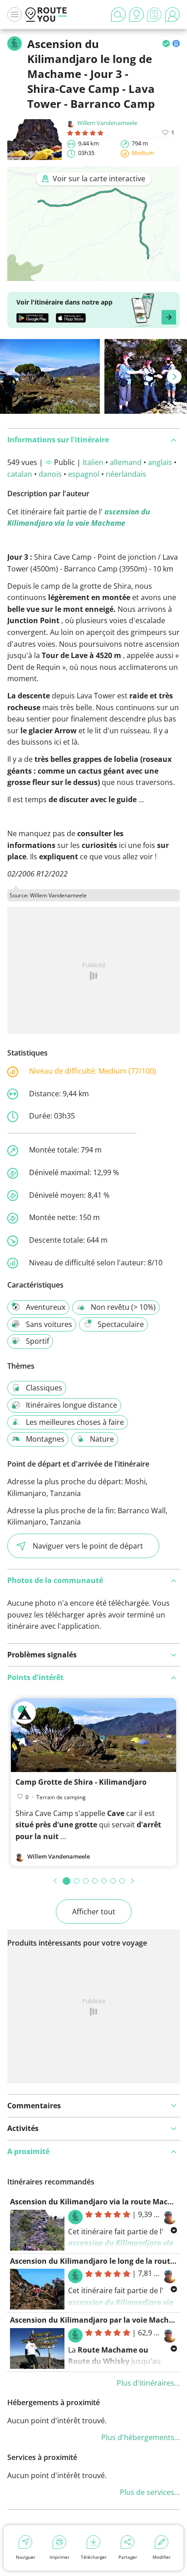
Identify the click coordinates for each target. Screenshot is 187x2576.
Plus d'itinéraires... (148, 2383)
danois (50, 474)
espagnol (84, 474)
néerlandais (126, 474)
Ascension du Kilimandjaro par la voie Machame (97, 2320)
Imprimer (59, 2557)
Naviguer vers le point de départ (88, 1546)
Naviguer (26, 2557)
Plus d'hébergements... (140, 2437)
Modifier (162, 2557)
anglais (160, 462)
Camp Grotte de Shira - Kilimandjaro (81, 1782)
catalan (20, 474)
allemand (126, 462)
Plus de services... (150, 2492)
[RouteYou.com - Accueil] (46, 15)
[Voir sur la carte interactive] (93, 275)
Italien (93, 462)
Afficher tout (94, 1912)
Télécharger (94, 2557)
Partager (128, 2557)
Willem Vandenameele (107, 123)
